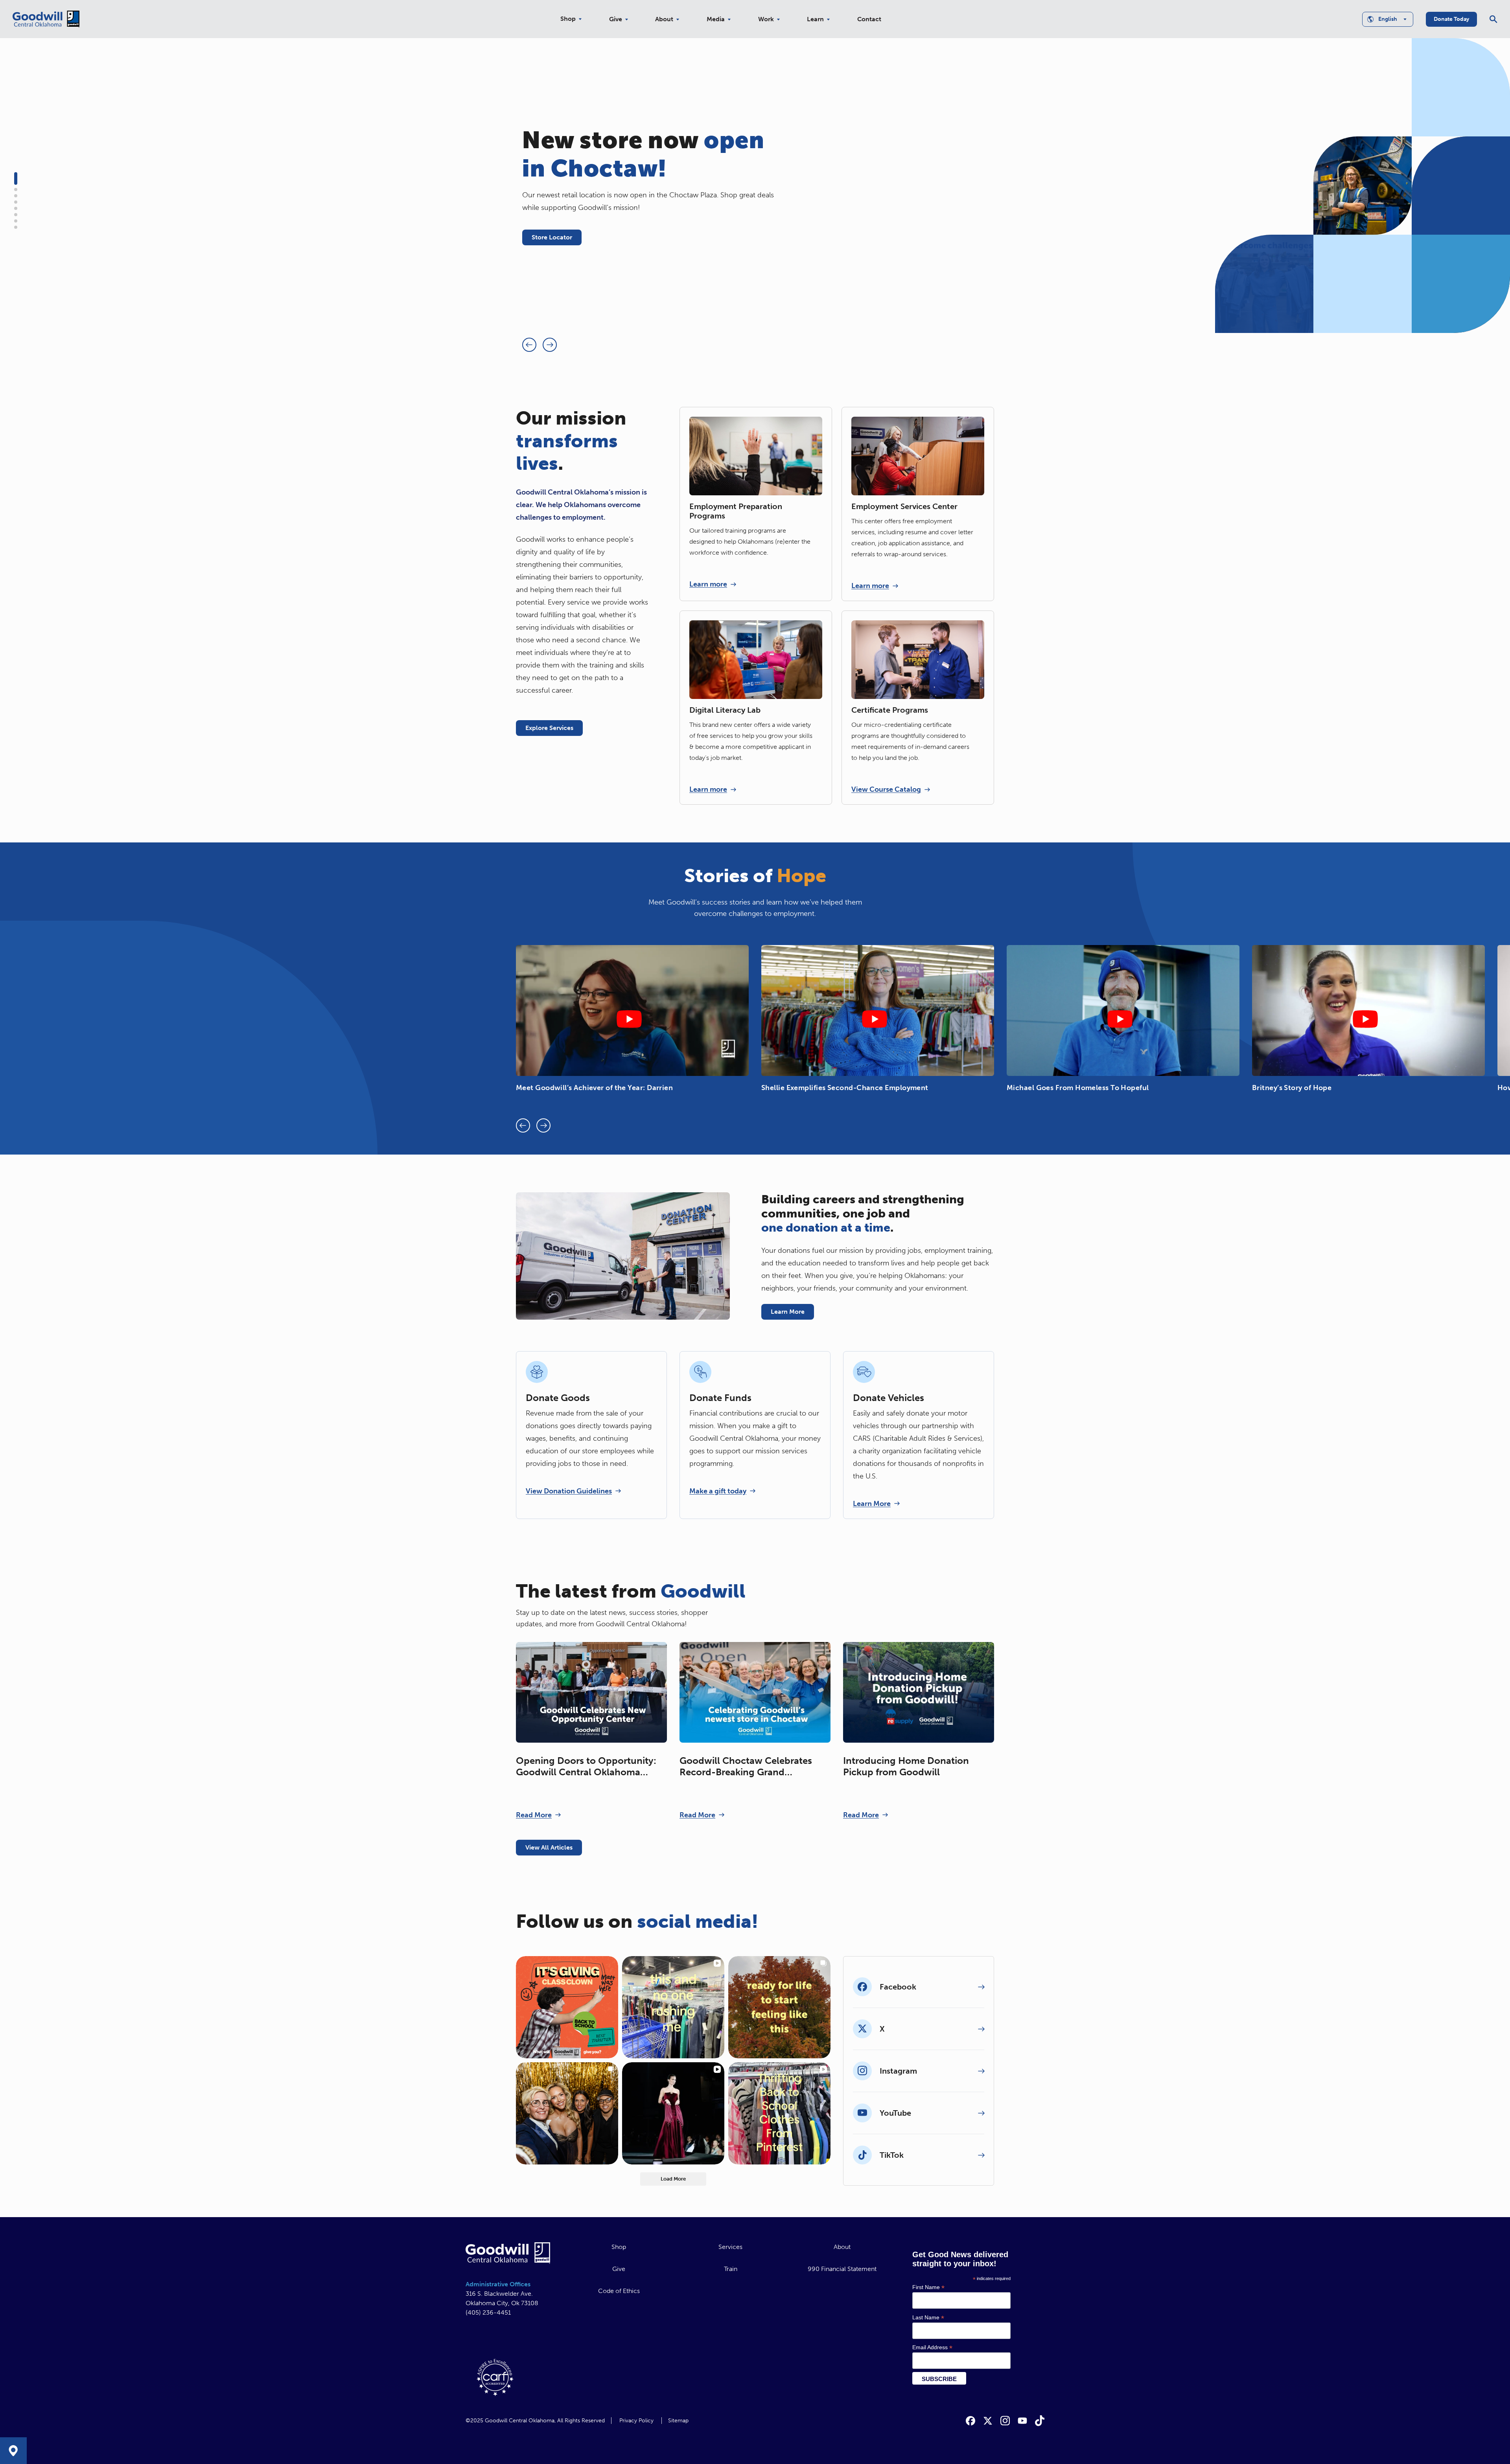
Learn (815, 19)
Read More (534, 1815)
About (664, 19)
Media (716, 19)
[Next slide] (550, 345)
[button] (16, 178)
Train (731, 2269)
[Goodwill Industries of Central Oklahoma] (46, 19)
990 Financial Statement (842, 2269)
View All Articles (549, 1847)
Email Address (932, 2347)
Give (616, 19)
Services (730, 2247)
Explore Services (549, 728)
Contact (869, 19)
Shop (568, 19)
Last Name (928, 2318)
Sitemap (678, 2421)
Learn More (788, 1312)
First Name (928, 2287)
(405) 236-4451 (488, 2312)
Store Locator (552, 237)
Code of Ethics (619, 2291)
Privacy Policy (636, 2421)
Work (766, 19)
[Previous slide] (529, 345)
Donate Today (1451, 19)
